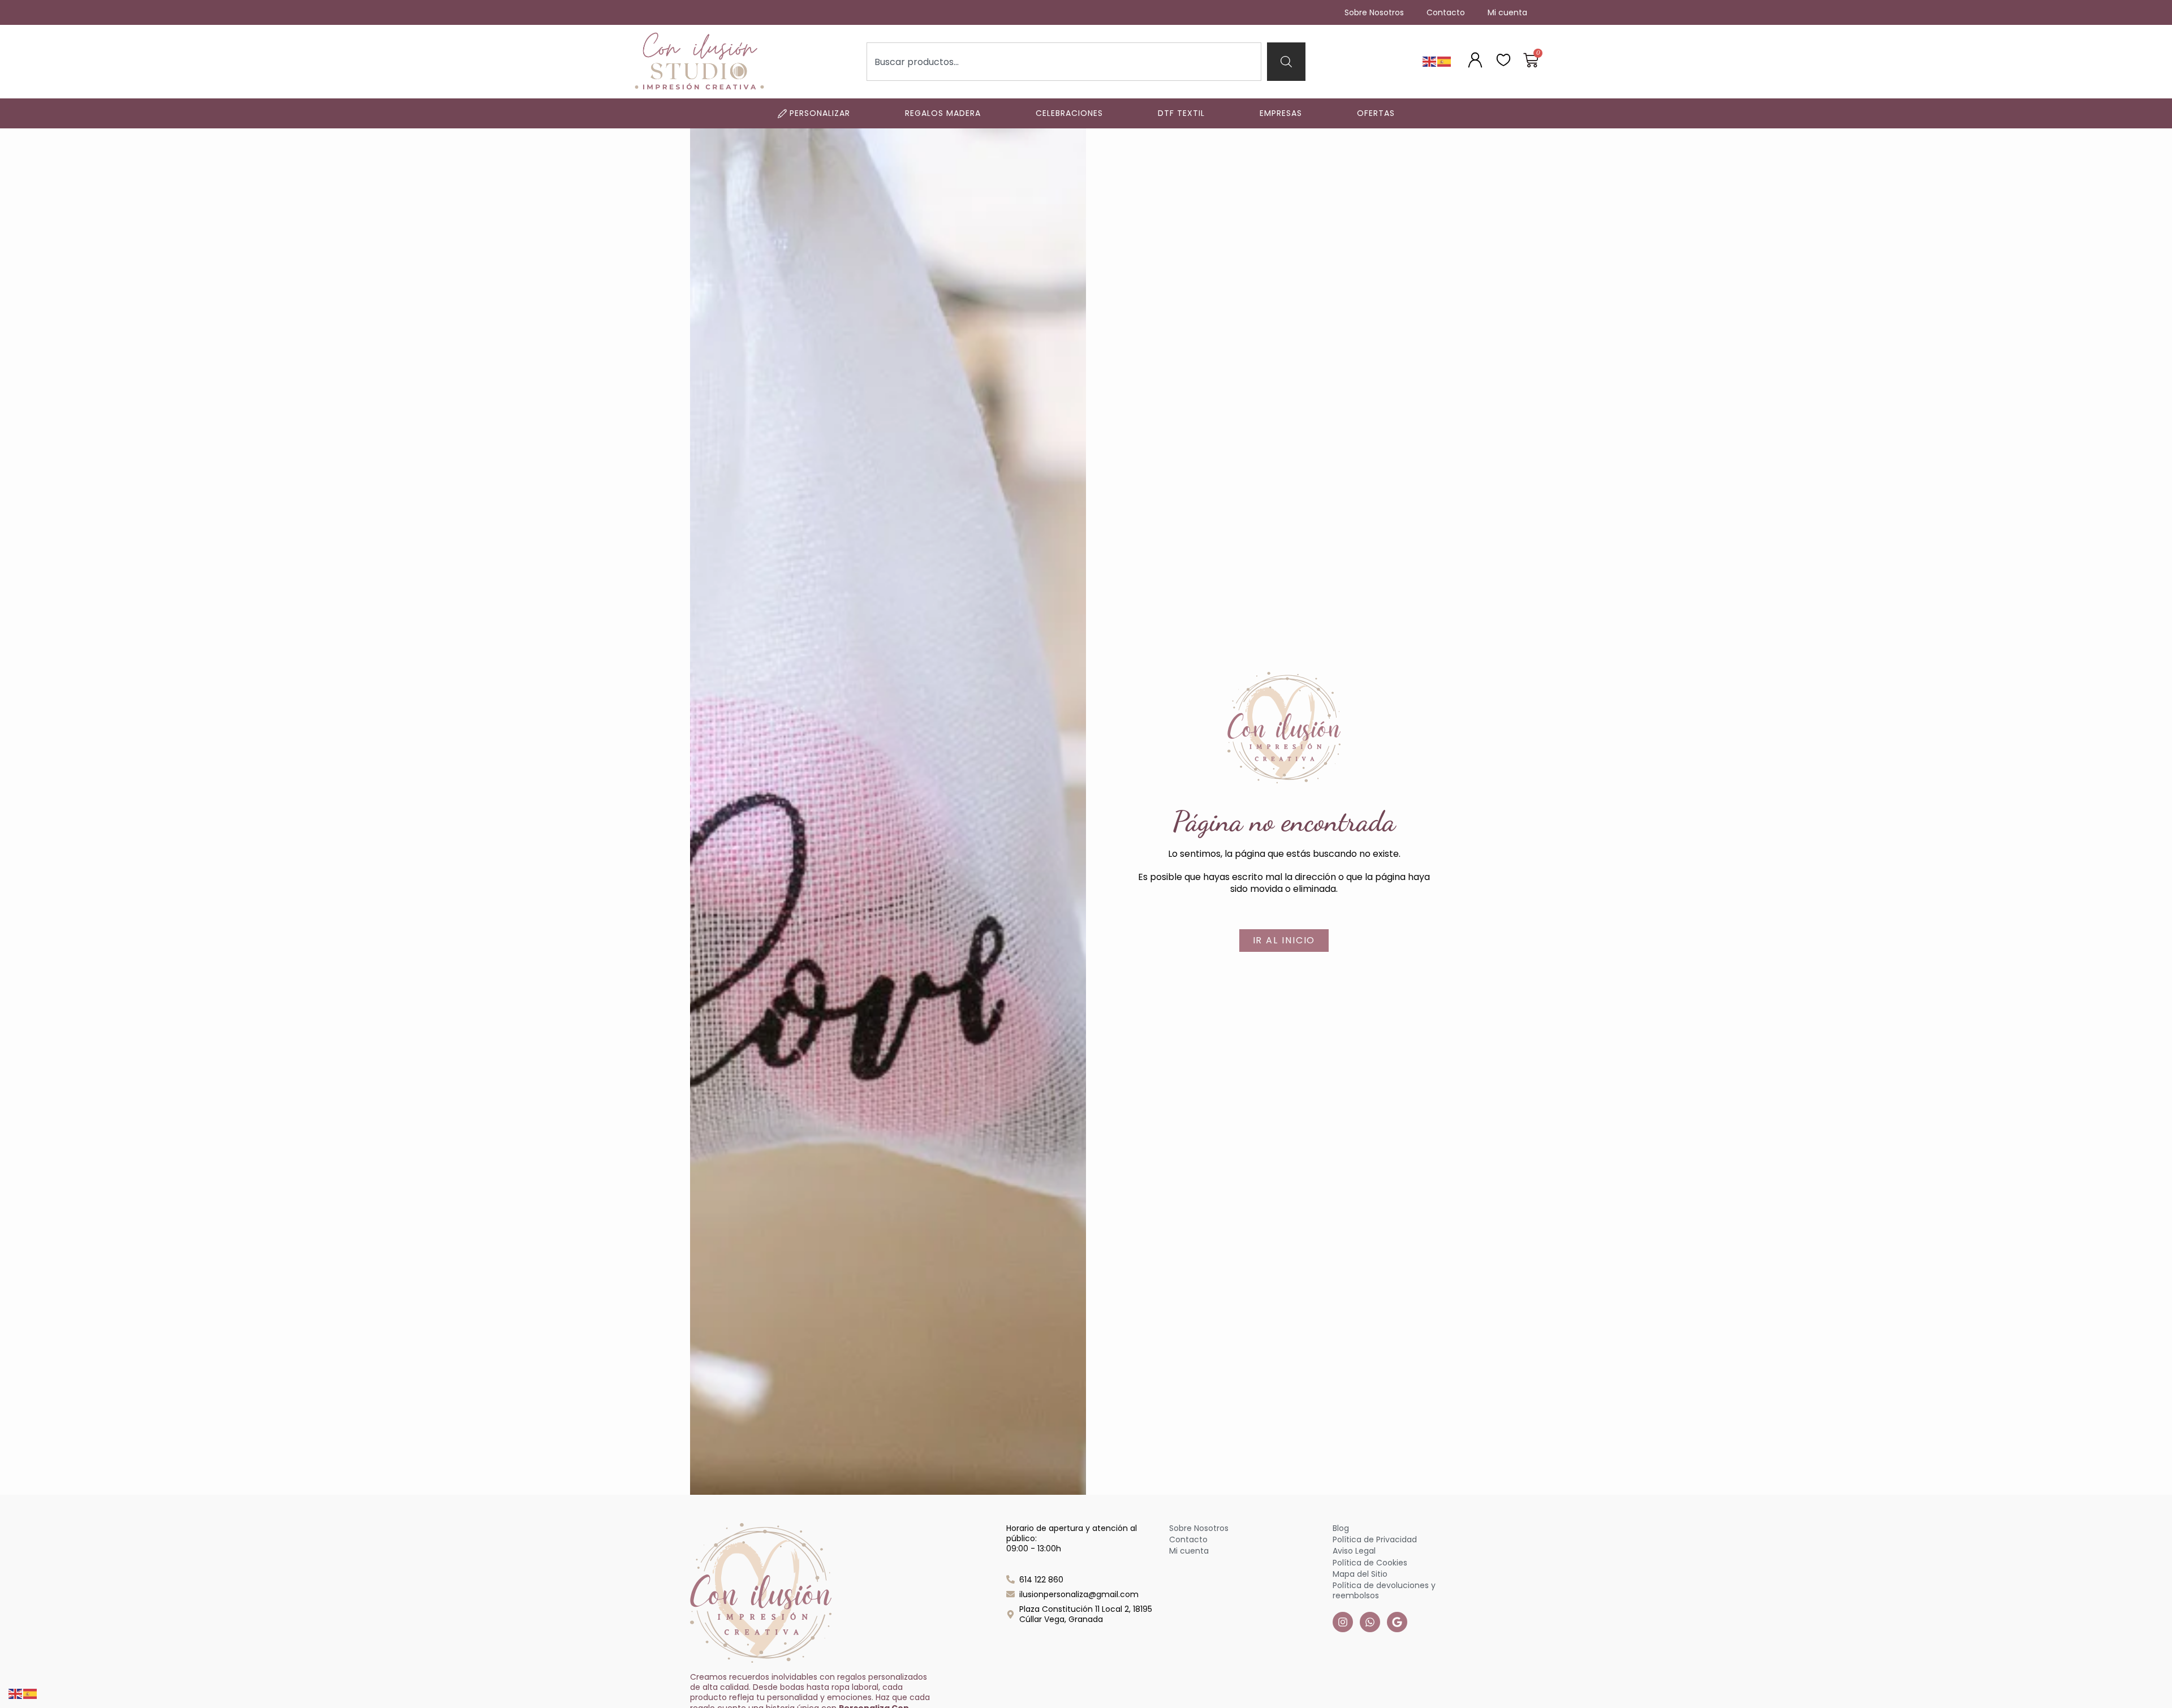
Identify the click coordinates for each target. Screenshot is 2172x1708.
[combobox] (1064, 62)
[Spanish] (1445, 61)
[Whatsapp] (1370, 1622)
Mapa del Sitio (1360, 1574)
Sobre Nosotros (1374, 12)
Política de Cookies (1370, 1563)
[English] (1430, 61)
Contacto (1446, 12)
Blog (1341, 1528)
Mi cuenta (1507, 12)
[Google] (1397, 1622)
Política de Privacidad (1375, 1539)
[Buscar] (1286, 62)
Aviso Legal (1354, 1551)
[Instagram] (1343, 1622)
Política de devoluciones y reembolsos (1384, 1590)
